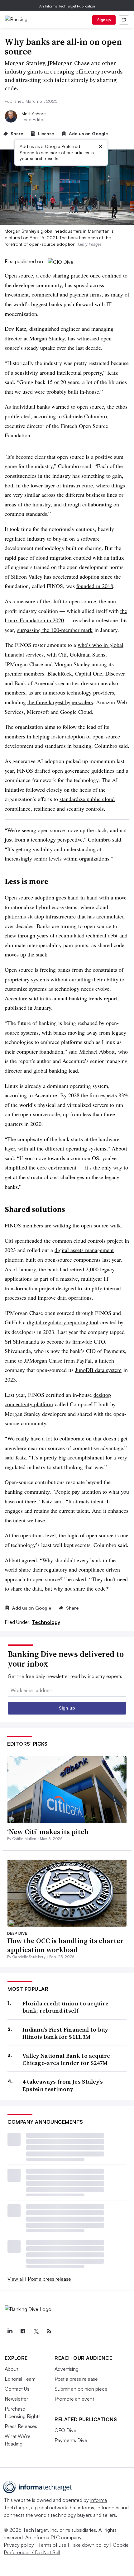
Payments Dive (71, 2440)
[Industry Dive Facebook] (23, 2331)
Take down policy (90, 2545)
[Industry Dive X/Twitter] (36, 2331)
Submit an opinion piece (81, 2389)
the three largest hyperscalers (60, 702)
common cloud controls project (88, 1241)
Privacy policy (19, 2545)
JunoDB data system (98, 1370)
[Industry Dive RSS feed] (49, 2331)
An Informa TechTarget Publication (67, 6)
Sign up (104, 20)
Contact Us (17, 2389)
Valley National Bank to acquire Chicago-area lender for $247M (66, 2059)
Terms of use (52, 2545)
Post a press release (49, 2279)
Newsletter (16, 2399)
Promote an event (74, 2399)
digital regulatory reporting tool (63, 1322)
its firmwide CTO (85, 1341)
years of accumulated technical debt (77, 935)
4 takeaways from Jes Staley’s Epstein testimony (63, 2085)
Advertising (67, 2369)
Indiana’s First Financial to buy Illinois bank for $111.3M (65, 2033)
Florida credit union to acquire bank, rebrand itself (65, 2007)
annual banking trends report (85, 998)
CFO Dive (65, 2430)
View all (16, 2279)
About (11, 2369)
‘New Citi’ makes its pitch (48, 1832)
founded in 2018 (95, 586)
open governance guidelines (83, 771)
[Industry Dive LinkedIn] (10, 2331)
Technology (46, 1622)
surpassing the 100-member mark (55, 630)
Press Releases (21, 2426)
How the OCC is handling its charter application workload (65, 1945)
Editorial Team (20, 2379)
